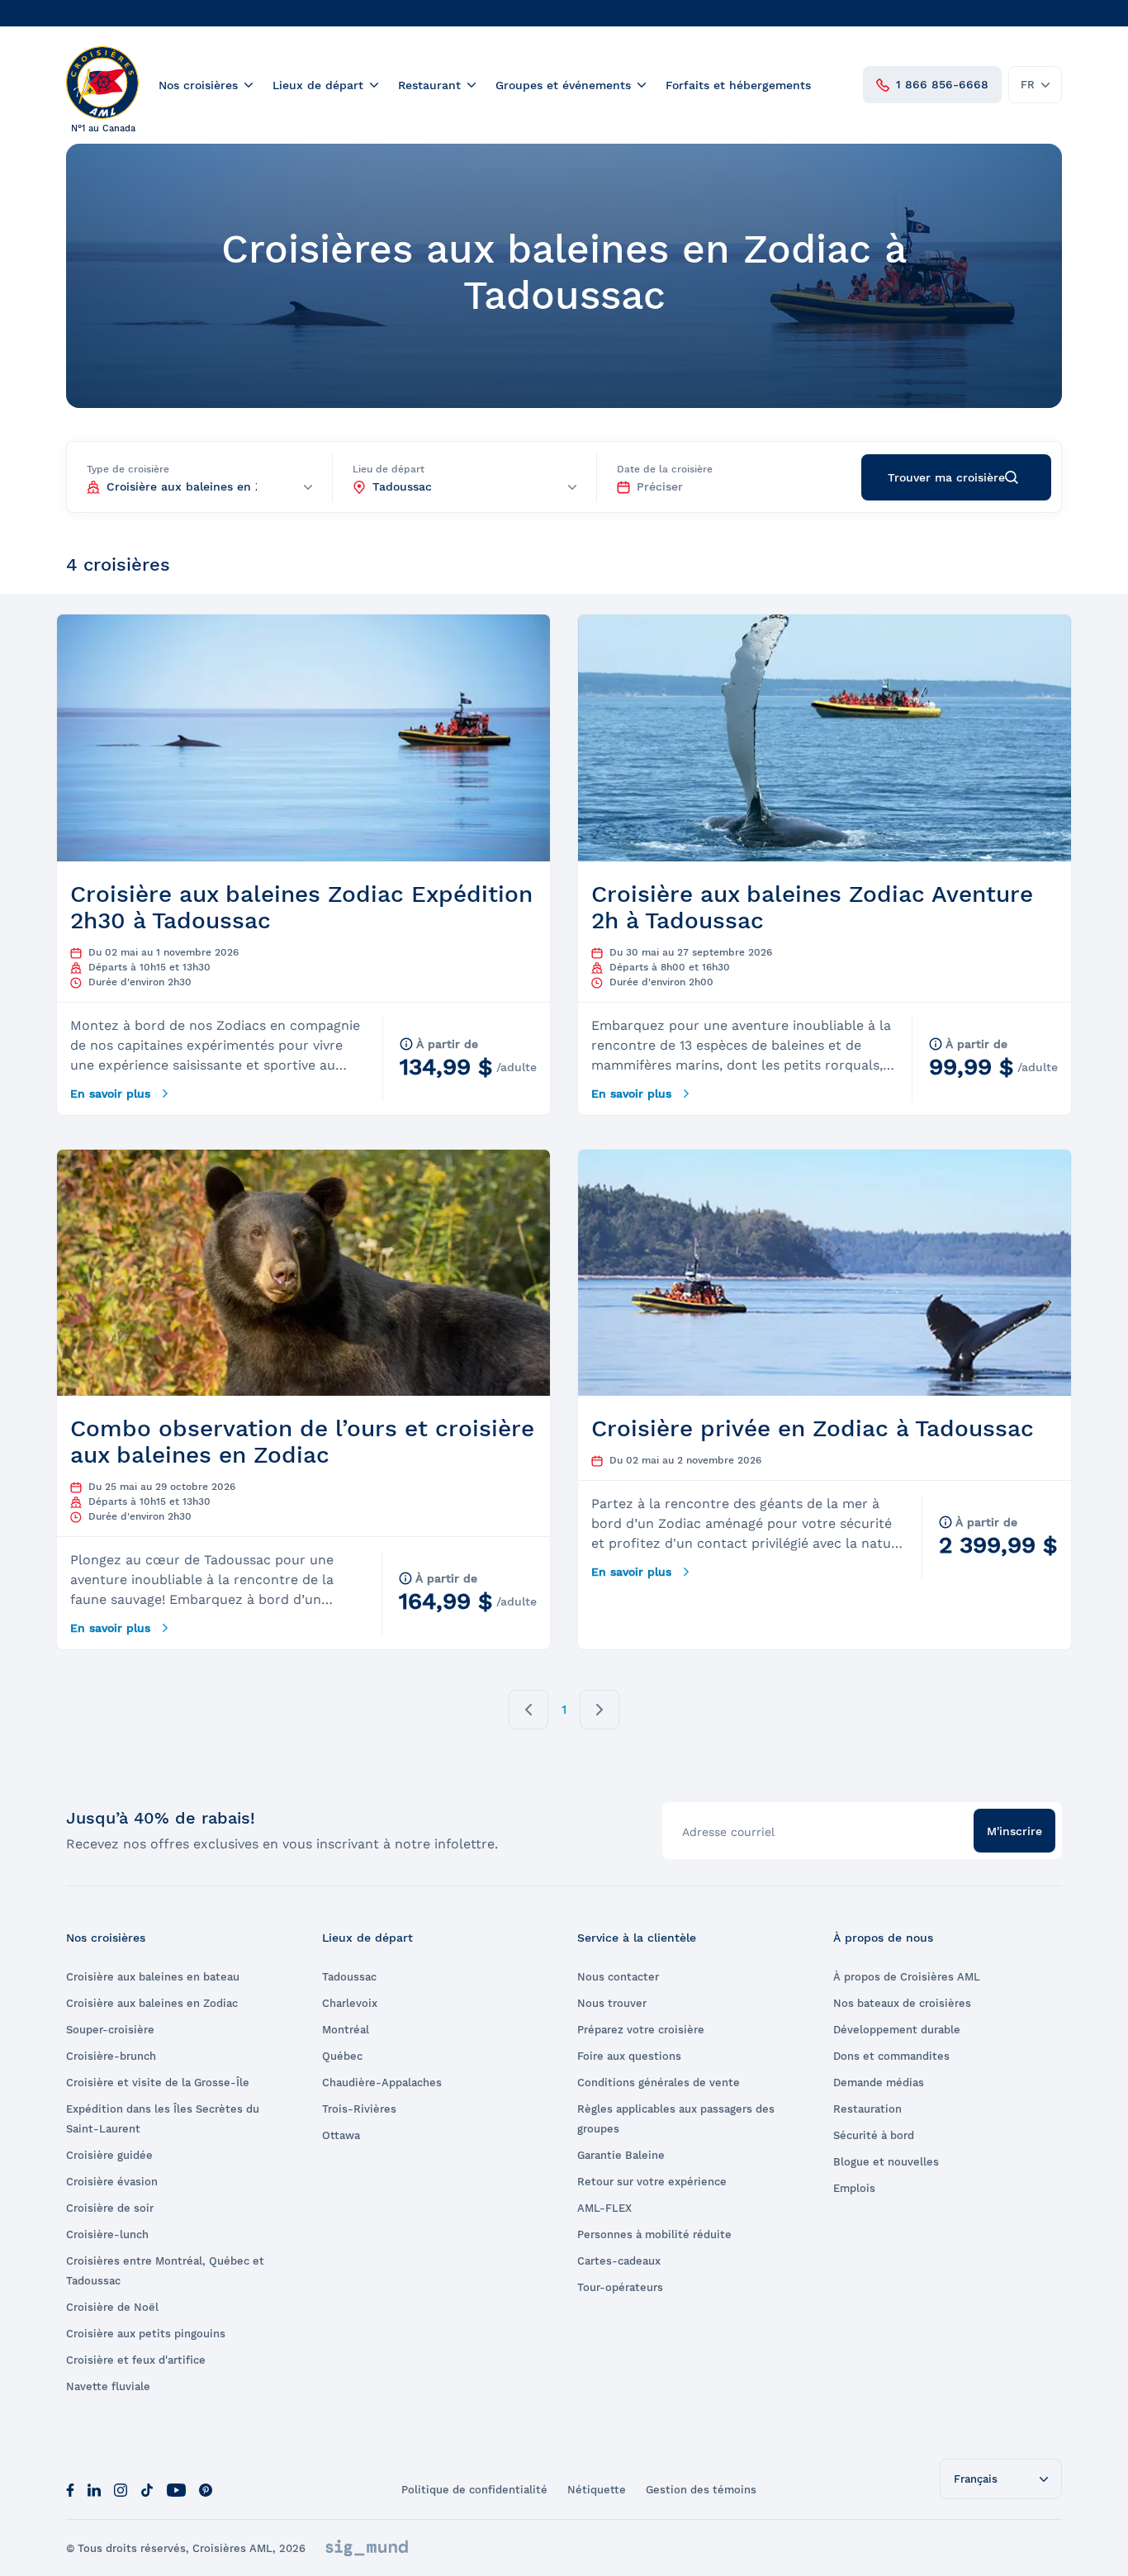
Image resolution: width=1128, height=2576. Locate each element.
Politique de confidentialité (474, 2490)
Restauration (867, 2109)
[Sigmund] (367, 2548)
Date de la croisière (665, 469)
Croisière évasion (112, 2182)
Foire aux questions (629, 2056)
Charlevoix (350, 2003)
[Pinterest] (206, 2489)
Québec (342, 2056)
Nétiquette (597, 2490)
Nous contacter (618, 1977)
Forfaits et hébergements (738, 85)
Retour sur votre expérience (652, 2182)
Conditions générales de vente (659, 2083)
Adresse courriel (728, 1832)
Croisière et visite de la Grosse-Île (158, 2083)
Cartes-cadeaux (619, 2261)
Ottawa (341, 2135)
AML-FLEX (604, 2208)
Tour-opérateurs (620, 2287)
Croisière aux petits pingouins (146, 2334)
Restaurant (429, 85)
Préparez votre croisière (641, 2030)
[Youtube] (176, 2489)
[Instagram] (121, 2489)
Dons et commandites (891, 2056)
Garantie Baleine (621, 2155)
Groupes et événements (563, 85)
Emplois (854, 2188)
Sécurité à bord (874, 2135)
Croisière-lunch (107, 2234)
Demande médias (879, 2083)
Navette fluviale (108, 2386)
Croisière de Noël (112, 2307)
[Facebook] (70, 2489)
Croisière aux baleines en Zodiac (152, 2003)
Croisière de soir (110, 2208)
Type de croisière (128, 469)
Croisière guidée (109, 2155)
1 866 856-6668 (942, 84)
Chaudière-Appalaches (382, 2083)
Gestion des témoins (701, 2490)
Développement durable (897, 2030)
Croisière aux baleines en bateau (153, 1977)
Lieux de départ (318, 85)
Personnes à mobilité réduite (654, 2234)
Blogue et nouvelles (886, 2162)
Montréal (346, 2030)
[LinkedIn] (94, 2489)
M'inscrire (1014, 1831)
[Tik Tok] (147, 2489)
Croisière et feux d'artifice (136, 2360)
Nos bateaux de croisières (902, 2003)
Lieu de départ (389, 469)
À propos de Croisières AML (907, 1977)
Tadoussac (349, 1977)
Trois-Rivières (359, 2109)
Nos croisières (198, 85)
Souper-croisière (110, 2030)
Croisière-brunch (111, 2056)
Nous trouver (612, 2003)
